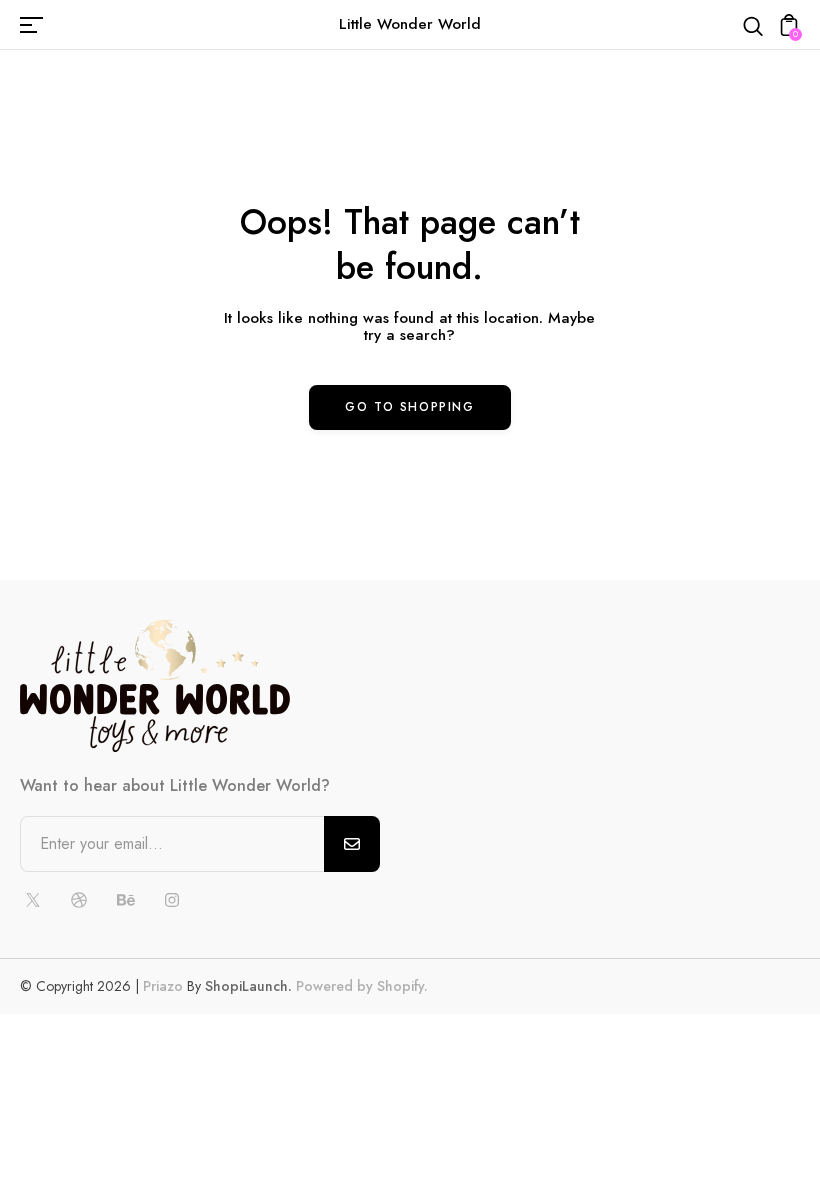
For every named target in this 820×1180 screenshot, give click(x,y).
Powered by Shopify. (360, 986)
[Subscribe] (352, 844)
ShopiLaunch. (248, 986)
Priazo (163, 986)
